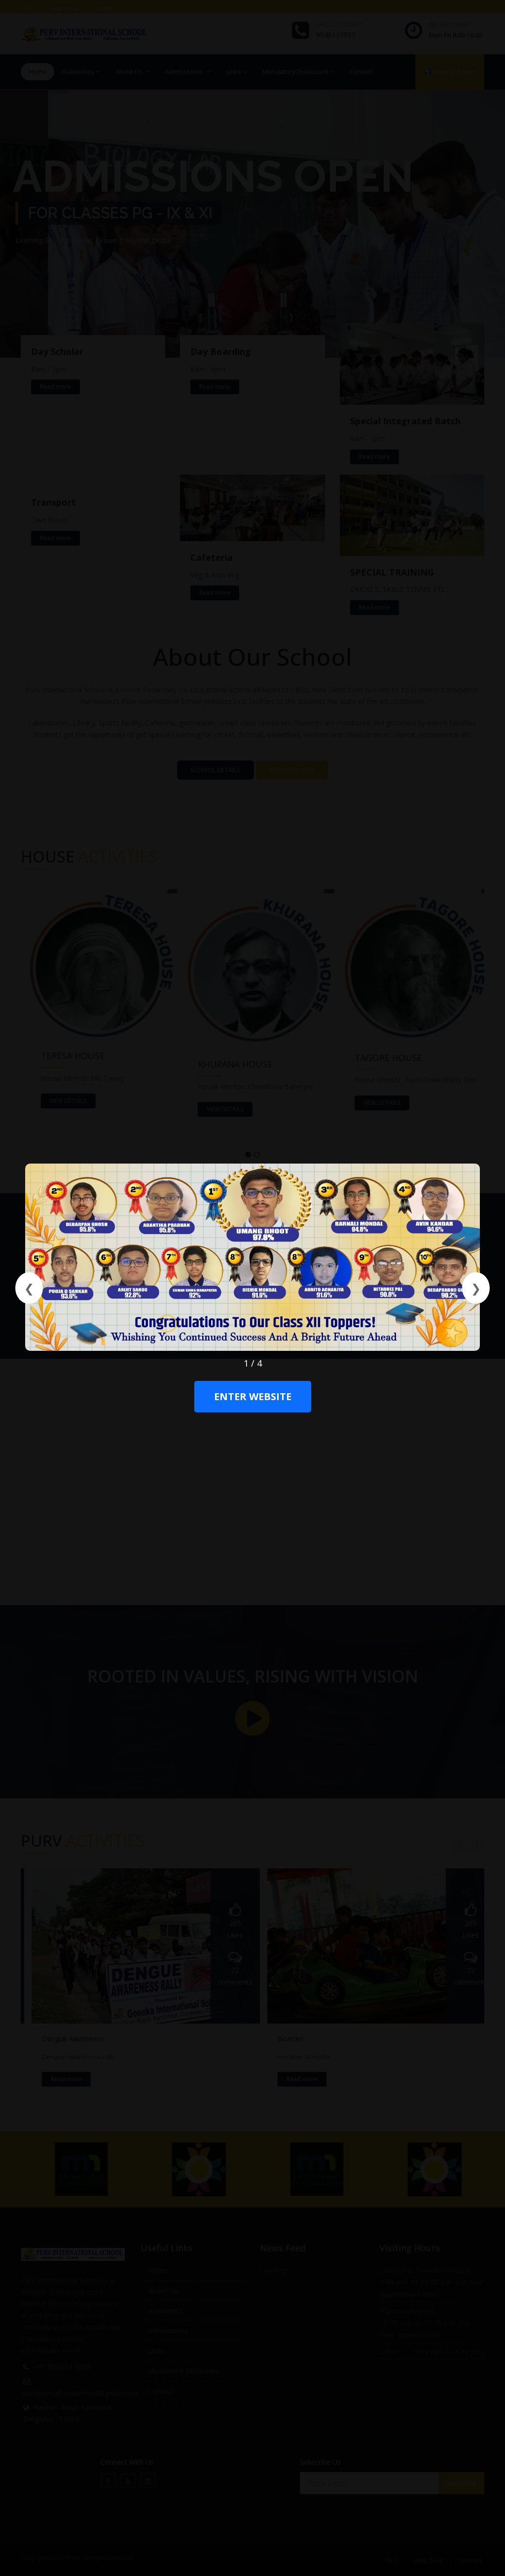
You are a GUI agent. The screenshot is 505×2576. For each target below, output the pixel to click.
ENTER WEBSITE (253, 1397)
